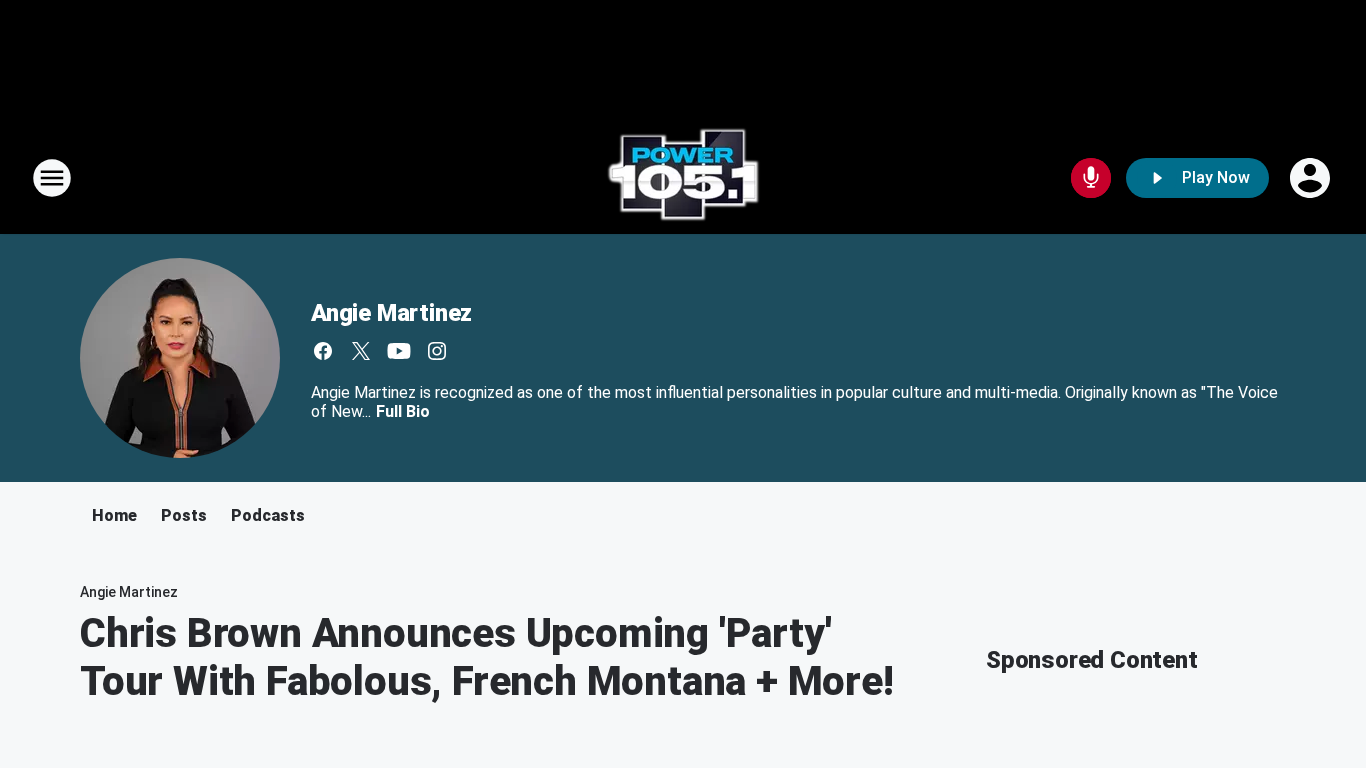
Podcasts (268, 515)
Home (114, 515)
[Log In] (1312, 178)
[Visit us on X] (361, 351)
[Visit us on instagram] (437, 351)
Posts (184, 515)
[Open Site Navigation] (52, 178)
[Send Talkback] (1091, 178)
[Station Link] (683, 178)
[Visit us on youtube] (399, 351)
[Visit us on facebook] (323, 351)
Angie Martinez (391, 313)
